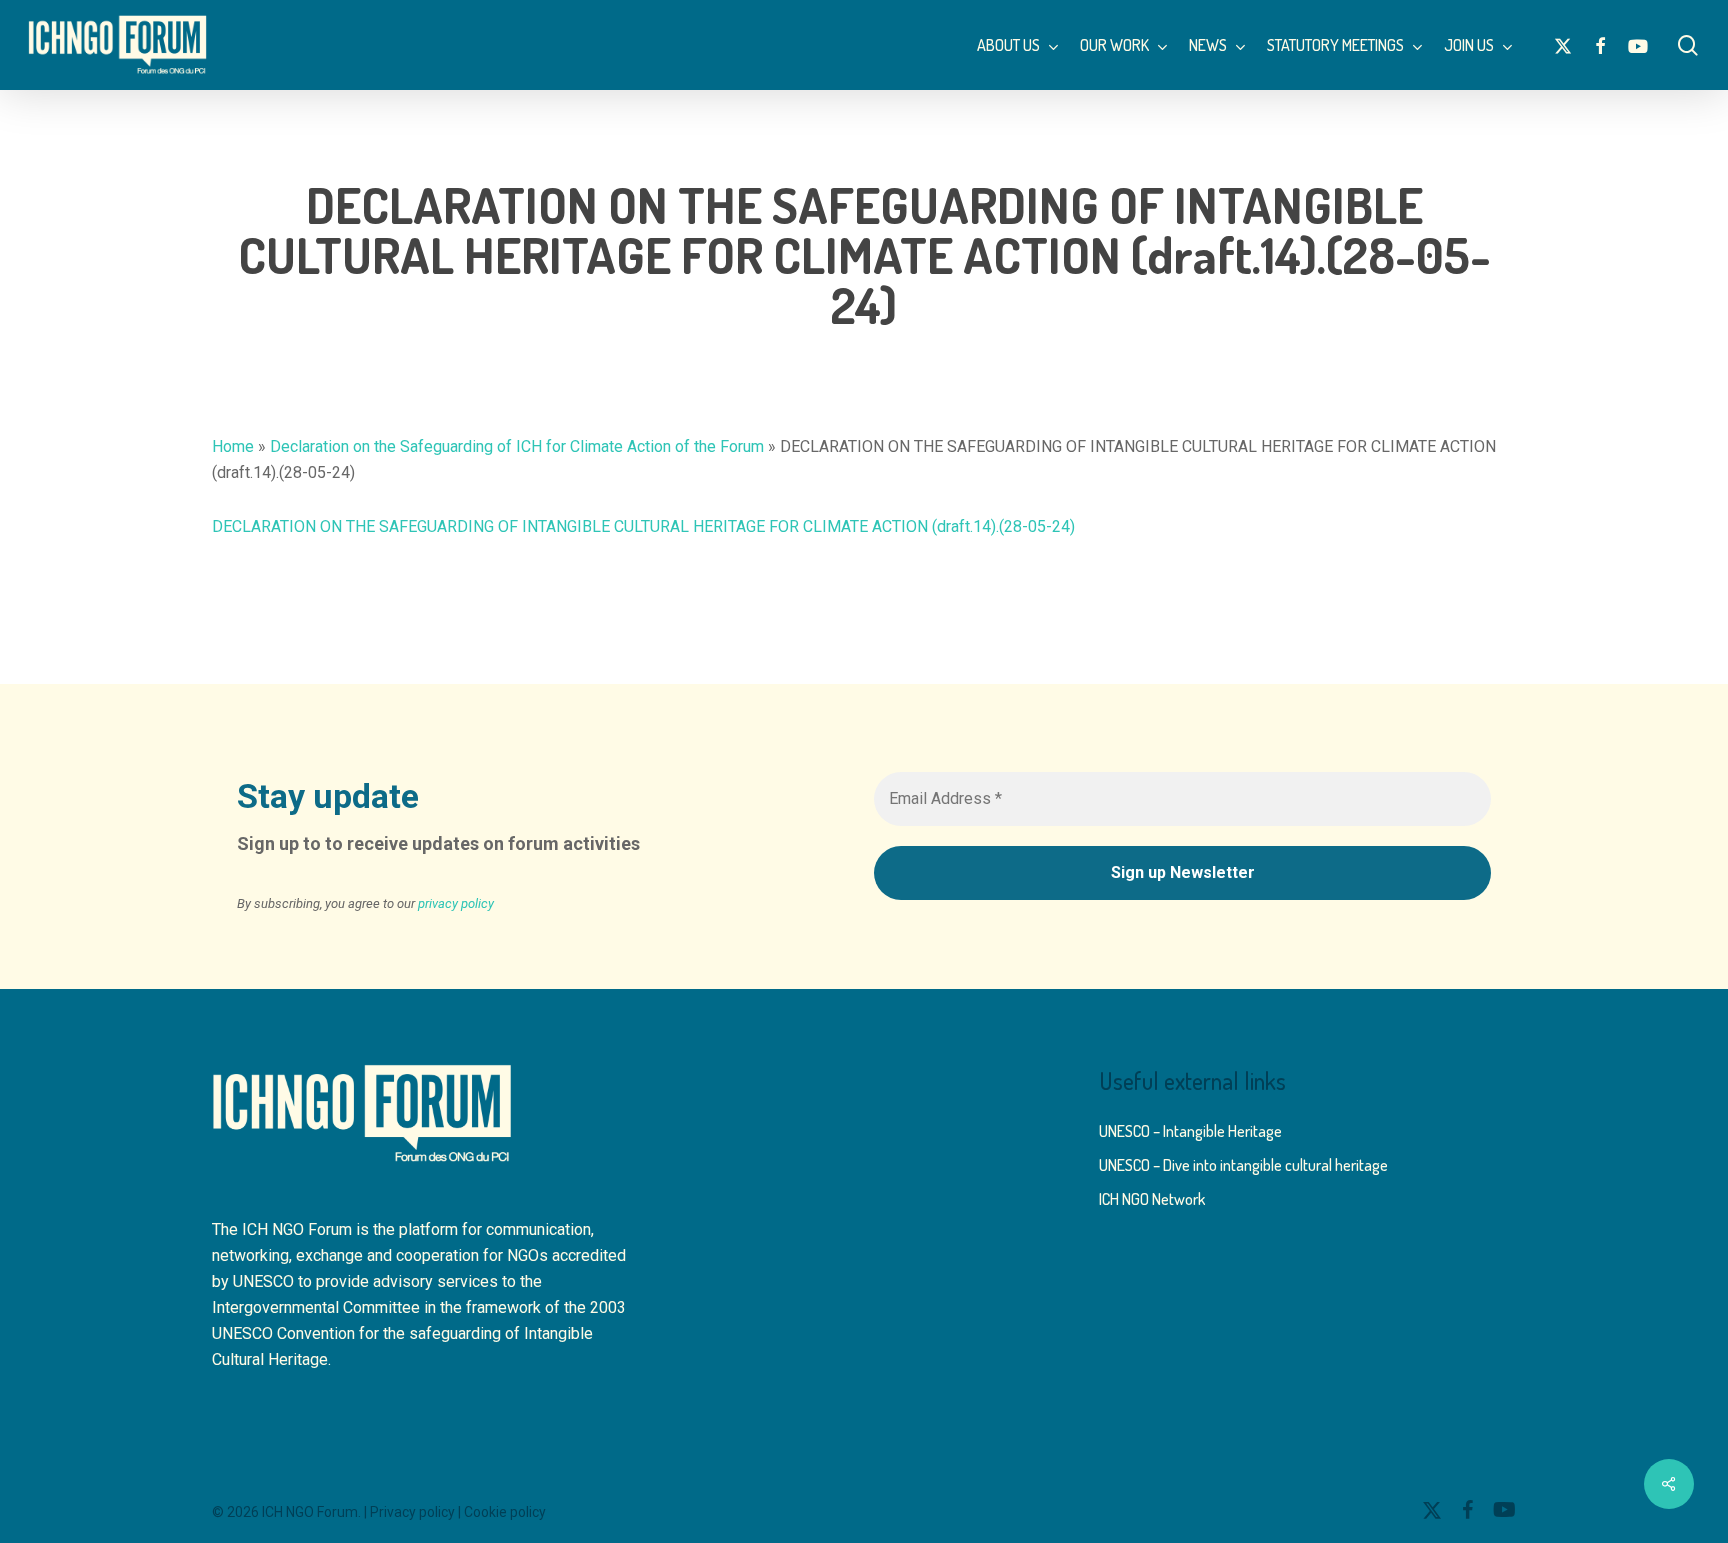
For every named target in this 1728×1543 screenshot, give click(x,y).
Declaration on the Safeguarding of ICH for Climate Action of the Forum (517, 446)
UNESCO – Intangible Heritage (1190, 1131)
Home (233, 446)
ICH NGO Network (1152, 1199)
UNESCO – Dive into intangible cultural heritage (1243, 1165)
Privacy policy (412, 1512)
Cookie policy (505, 1512)
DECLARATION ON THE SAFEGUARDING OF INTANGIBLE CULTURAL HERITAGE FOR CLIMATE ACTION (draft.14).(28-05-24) (643, 526)
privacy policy (456, 903)
